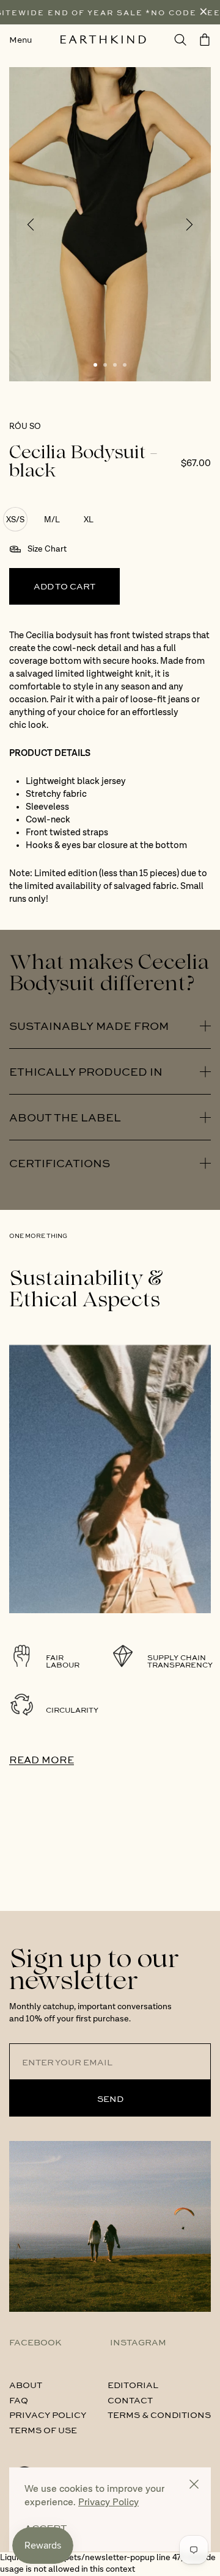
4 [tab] (125, 365)
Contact (130, 2400)
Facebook (35, 2342)
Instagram (138, 2342)
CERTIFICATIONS (60, 1163)
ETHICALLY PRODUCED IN (86, 1071)
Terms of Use (43, 2430)
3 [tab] (115, 365)
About (26, 2384)
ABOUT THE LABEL (65, 1117)
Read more (42, 1759)
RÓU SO (25, 426)
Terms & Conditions (159, 2414)
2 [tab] (105, 365)
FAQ (19, 2400)
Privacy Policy (48, 2414)
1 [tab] (95, 365)
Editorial (133, 2384)
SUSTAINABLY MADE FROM (89, 1026)
